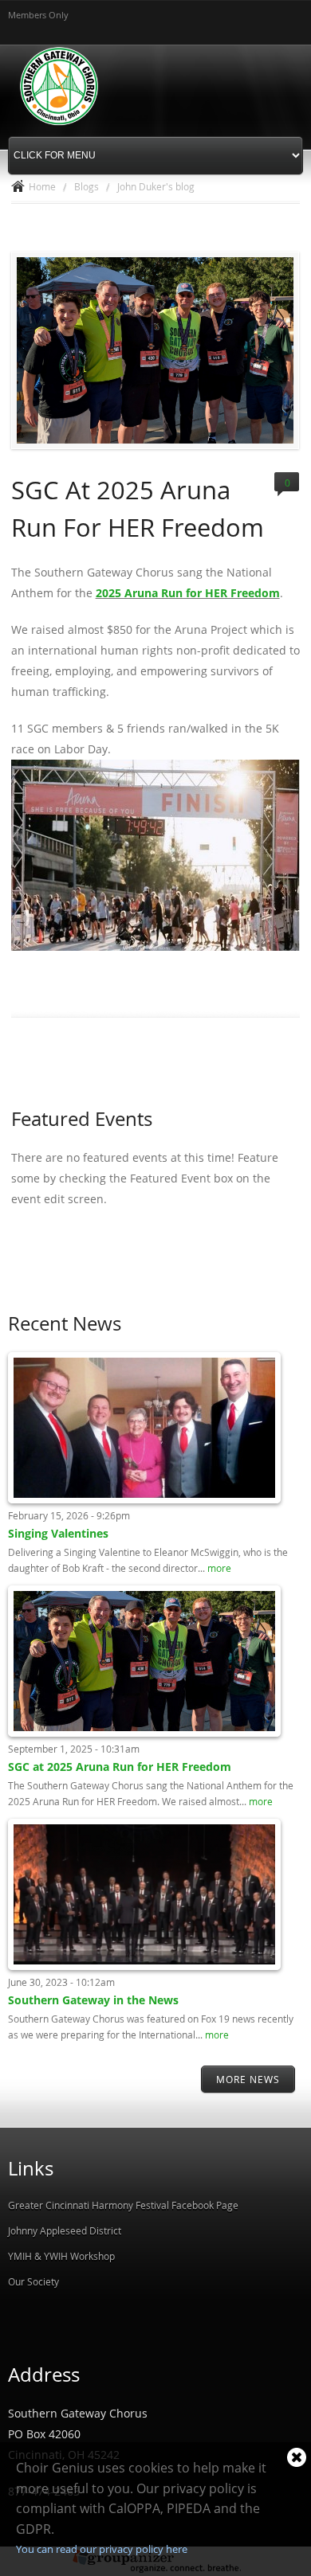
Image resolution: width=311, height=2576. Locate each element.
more (219, 1568)
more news (248, 2079)
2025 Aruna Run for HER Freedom (188, 593)
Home (42, 186)
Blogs (87, 186)
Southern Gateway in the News (93, 2000)
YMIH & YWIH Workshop (61, 2256)
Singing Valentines (58, 1533)
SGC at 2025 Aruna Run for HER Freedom (120, 1767)
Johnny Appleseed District (65, 2230)
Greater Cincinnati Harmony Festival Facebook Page (123, 2205)
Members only (38, 15)
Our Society (33, 2281)
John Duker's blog (156, 186)
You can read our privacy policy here (102, 2549)
